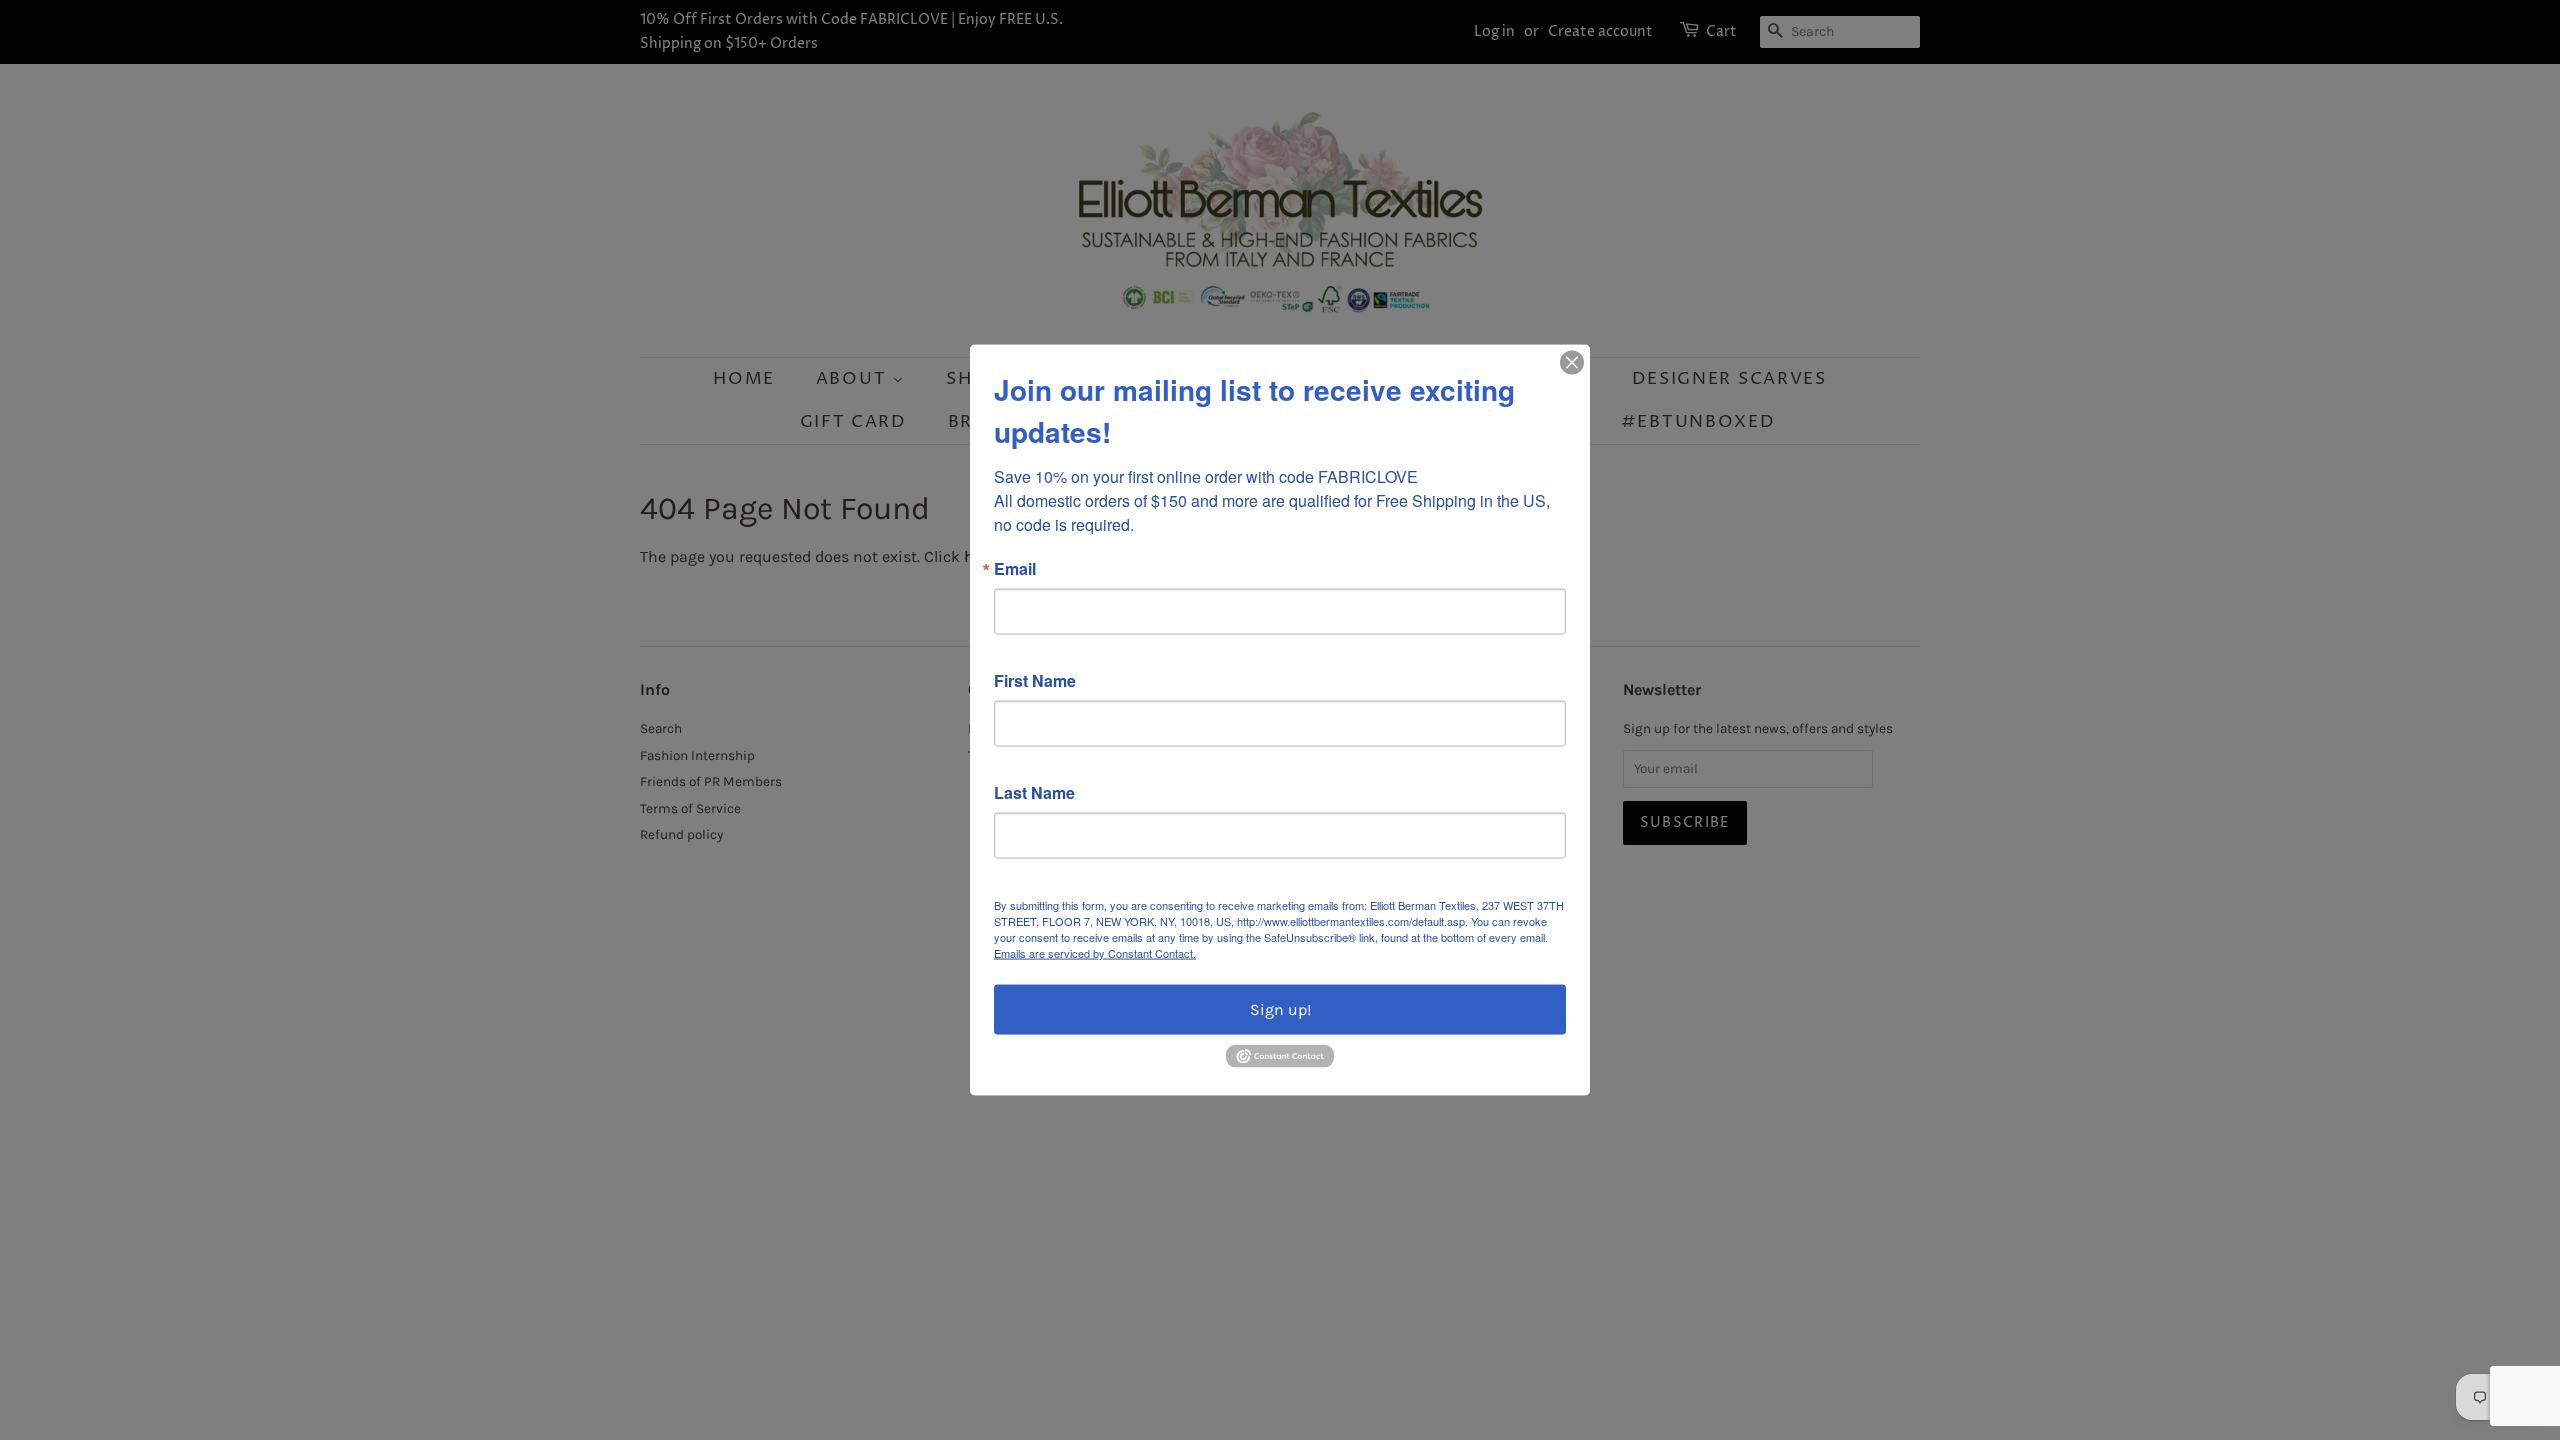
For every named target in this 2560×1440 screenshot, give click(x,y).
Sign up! (1280, 1009)
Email (1015, 569)
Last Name (1034, 793)
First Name (1035, 681)
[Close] (1572, 363)
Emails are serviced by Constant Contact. (1095, 953)
